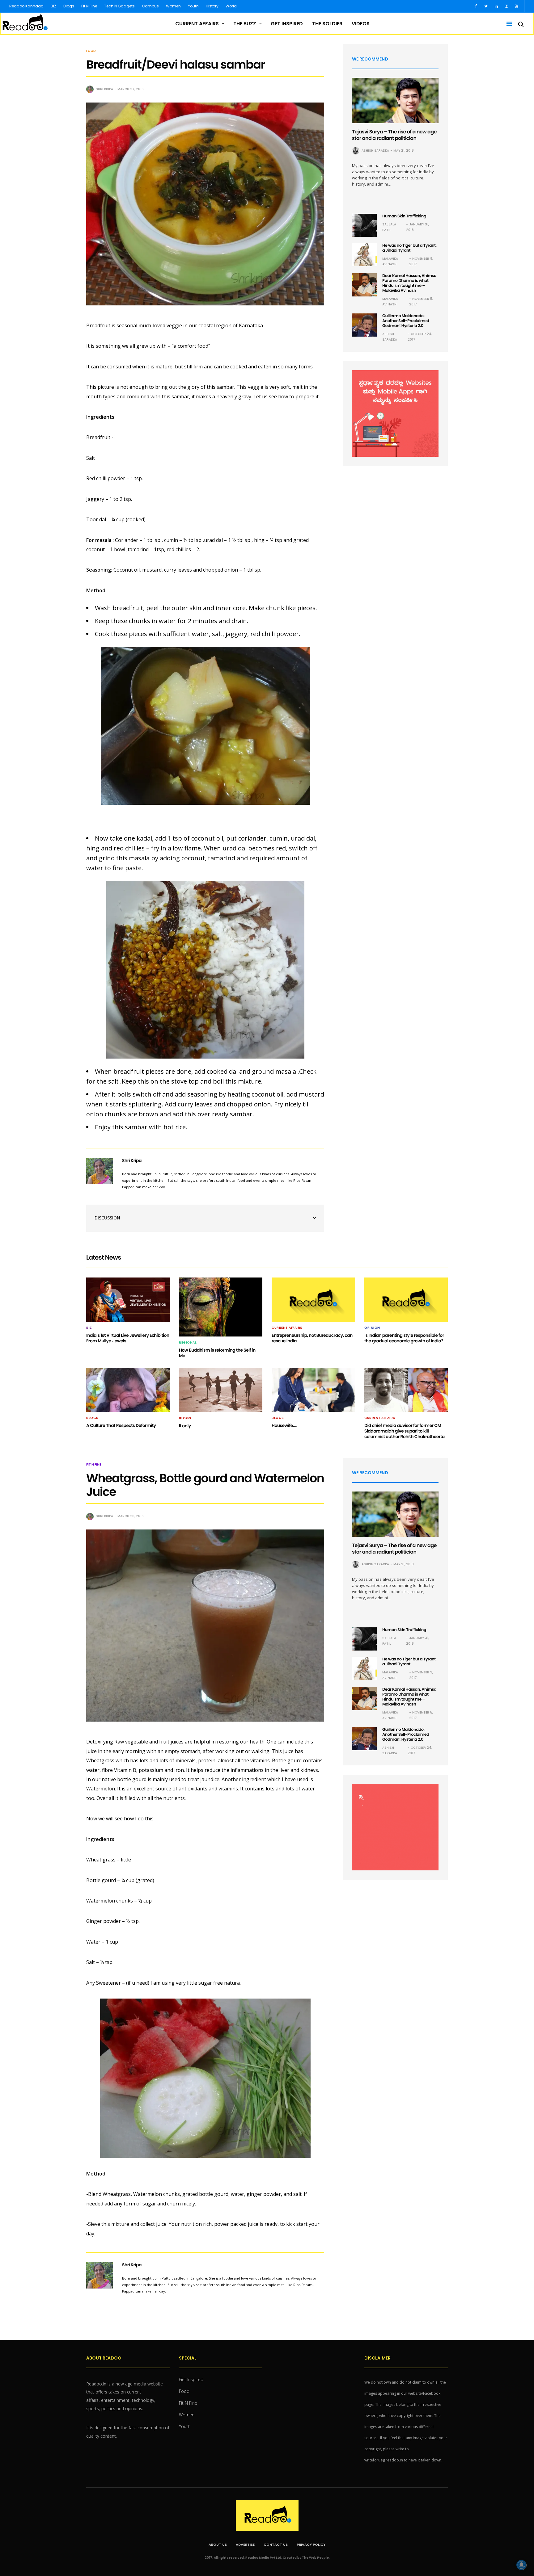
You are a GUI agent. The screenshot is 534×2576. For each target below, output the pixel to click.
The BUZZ (245, 24)
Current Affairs (197, 24)
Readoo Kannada (26, 6)
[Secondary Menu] (507, 24)
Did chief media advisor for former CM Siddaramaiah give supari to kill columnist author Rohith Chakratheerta (405, 1431)
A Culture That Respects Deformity (121, 1425)
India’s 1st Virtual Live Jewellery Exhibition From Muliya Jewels (128, 1338)
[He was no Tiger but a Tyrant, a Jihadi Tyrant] (364, 255)
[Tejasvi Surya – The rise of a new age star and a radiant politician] (395, 101)
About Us (218, 2545)
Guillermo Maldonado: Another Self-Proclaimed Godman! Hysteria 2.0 (406, 321)
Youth (193, 6)
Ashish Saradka (375, 151)
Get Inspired (287, 24)
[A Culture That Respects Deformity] (128, 1390)
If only (185, 1426)
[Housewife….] (313, 1390)
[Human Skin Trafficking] (364, 225)
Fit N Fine (89, 6)
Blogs (69, 6)
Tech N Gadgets (119, 6)
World (231, 6)
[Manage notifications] (521, 2565)
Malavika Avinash (390, 261)
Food (91, 51)
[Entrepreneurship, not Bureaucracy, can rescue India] (313, 1299)
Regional (188, 1343)
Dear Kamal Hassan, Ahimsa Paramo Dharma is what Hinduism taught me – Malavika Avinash (409, 283)
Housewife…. (284, 1425)
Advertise (245, 2545)
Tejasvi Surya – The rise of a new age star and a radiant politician (394, 135)
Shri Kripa (104, 89)
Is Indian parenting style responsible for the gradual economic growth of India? (404, 1338)
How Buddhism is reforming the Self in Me (217, 1353)
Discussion (107, 1218)
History (212, 6)
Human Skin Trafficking (404, 216)
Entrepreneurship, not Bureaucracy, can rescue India (312, 1338)
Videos (361, 24)
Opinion (372, 1328)
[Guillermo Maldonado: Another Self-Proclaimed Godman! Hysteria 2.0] (364, 325)
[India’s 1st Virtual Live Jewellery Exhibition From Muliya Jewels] (128, 1299)
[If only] (221, 1390)
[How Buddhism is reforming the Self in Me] (221, 1307)
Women (173, 6)
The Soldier (327, 24)
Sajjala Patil (389, 227)
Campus (150, 6)
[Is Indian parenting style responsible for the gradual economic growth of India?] (406, 1299)
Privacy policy (311, 2545)
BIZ (53, 6)
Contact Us (276, 2545)
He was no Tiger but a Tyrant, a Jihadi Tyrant (409, 248)
